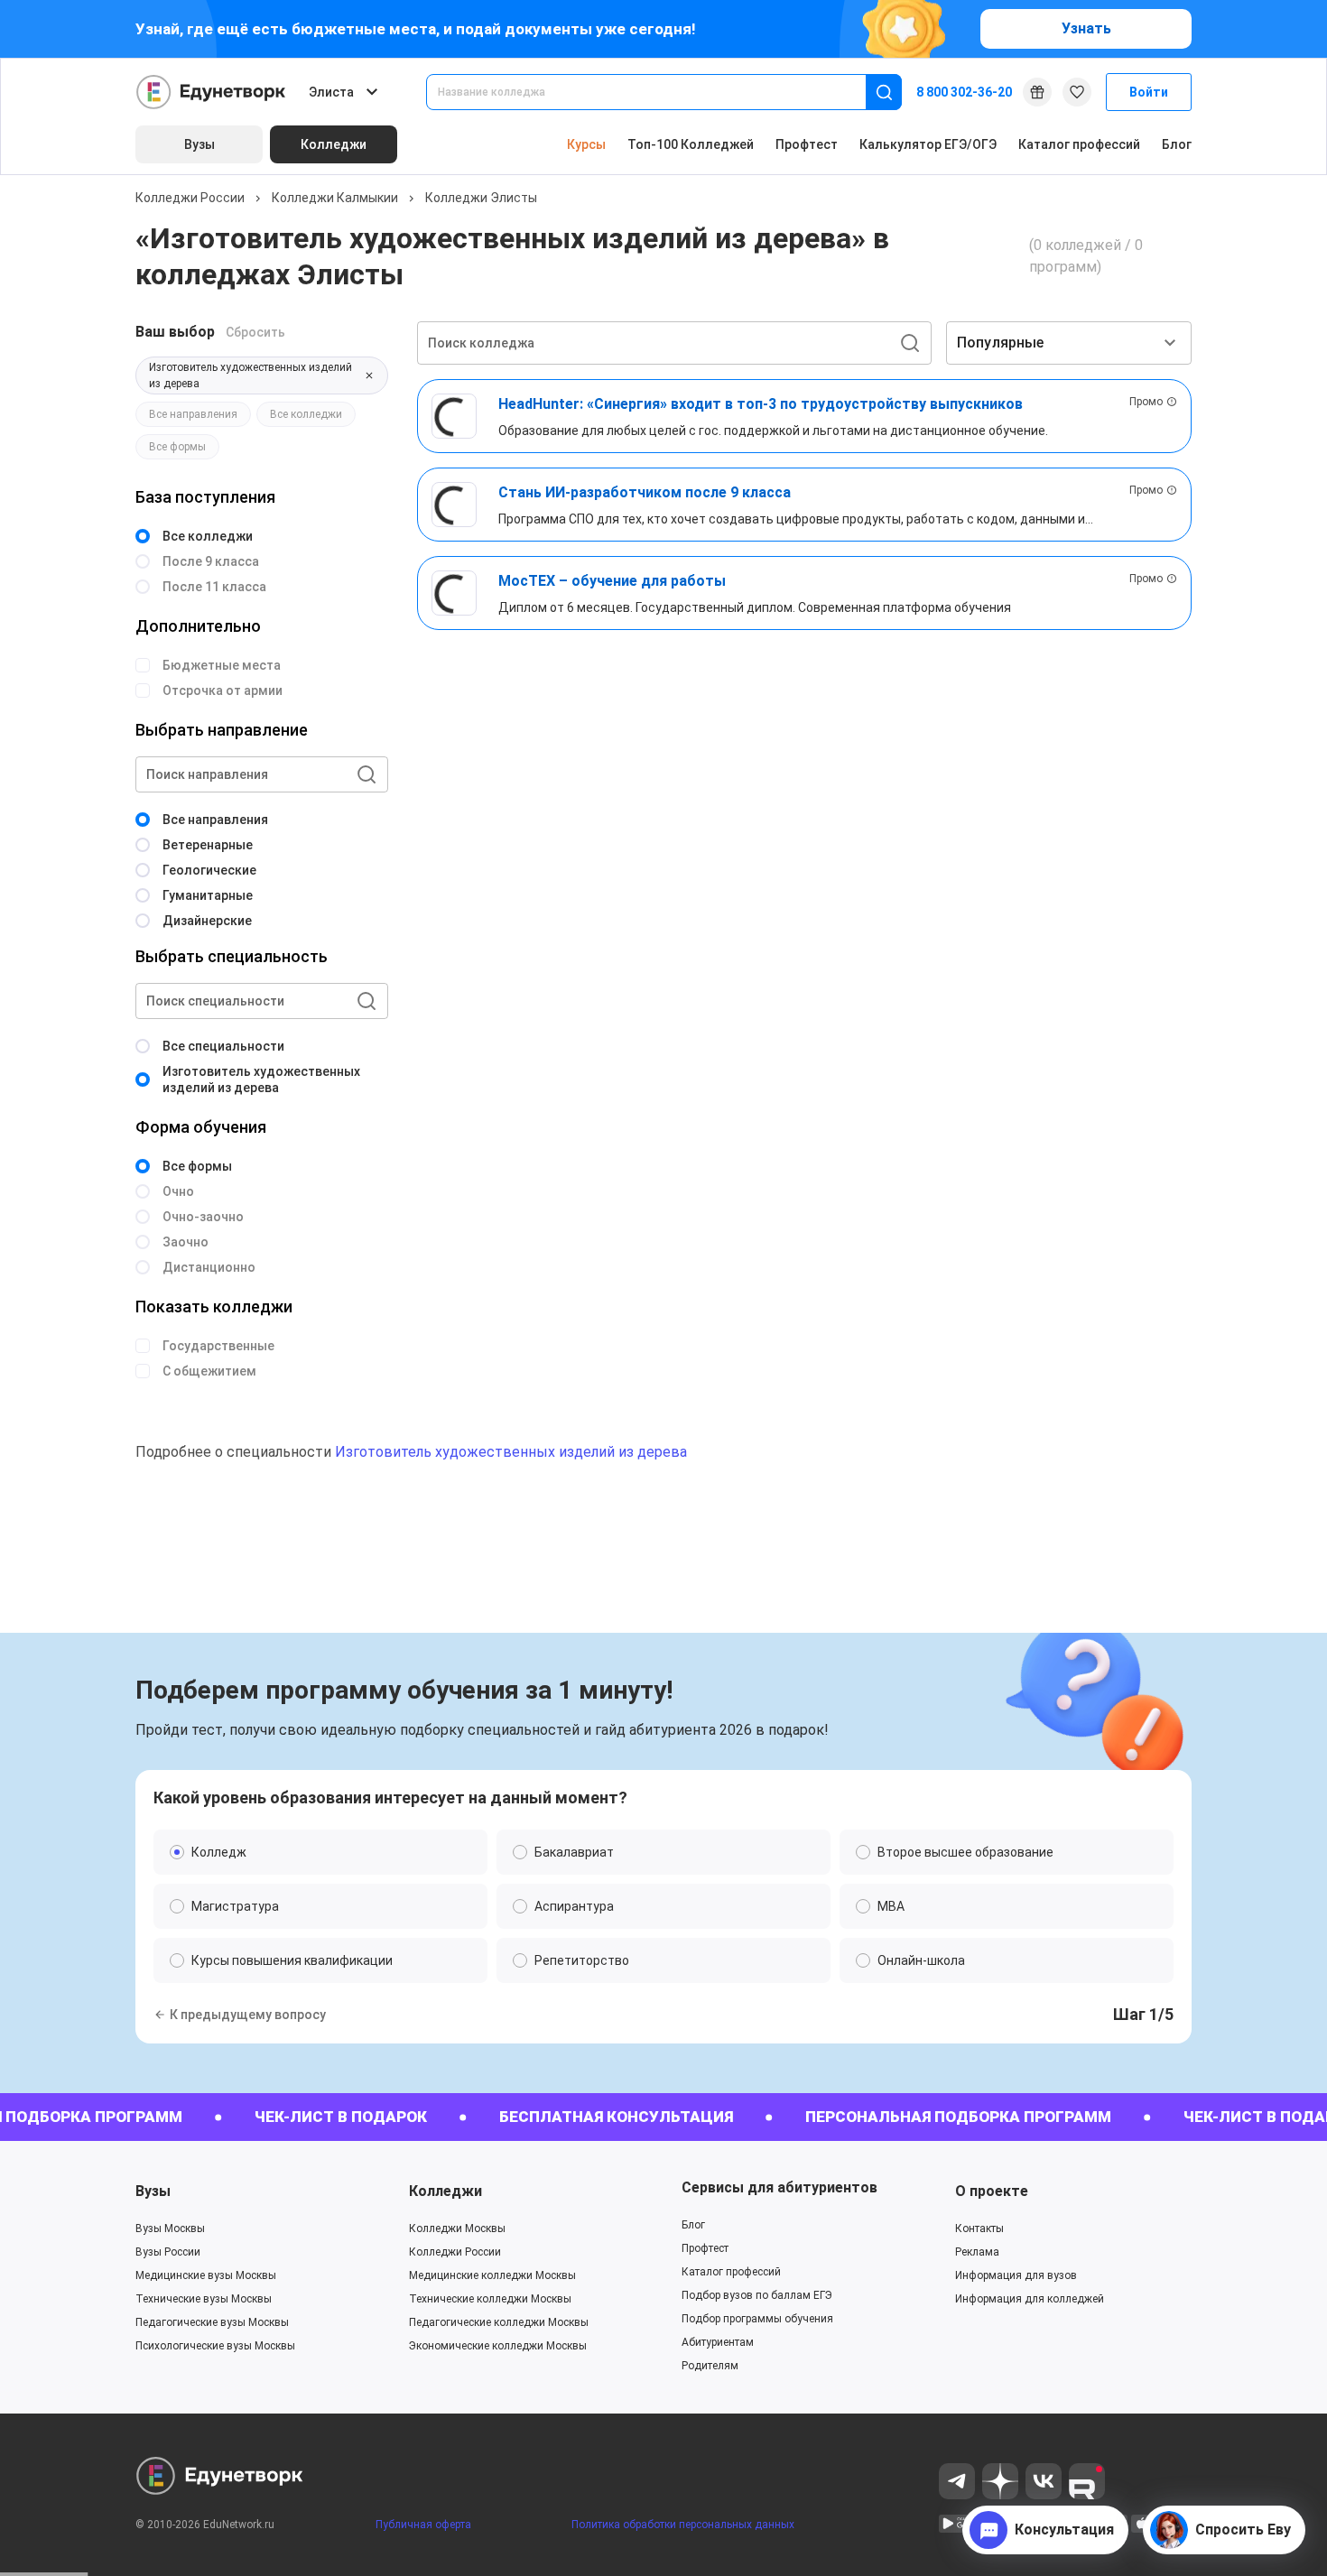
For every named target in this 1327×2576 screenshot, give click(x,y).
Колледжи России (190, 198)
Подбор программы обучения (757, 2319)
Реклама (977, 2252)
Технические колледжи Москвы (490, 2299)
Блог (1177, 144)
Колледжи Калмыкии (335, 198)
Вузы (153, 2191)
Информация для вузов (1016, 2275)
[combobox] (659, 92)
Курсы (586, 144)
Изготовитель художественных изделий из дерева (511, 1452)
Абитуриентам (718, 2342)
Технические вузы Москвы (204, 2299)
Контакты (979, 2229)
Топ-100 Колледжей (691, 144)
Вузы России (168, 2252)
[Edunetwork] (211, 92)
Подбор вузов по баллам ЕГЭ (757, 2295)
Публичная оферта (423, 2525)
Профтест (807, 144)
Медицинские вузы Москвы (206, 2275)
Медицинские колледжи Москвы (492, 2275)
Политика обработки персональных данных (683, 2525)
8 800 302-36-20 (964, 92)
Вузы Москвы (170, 2229)
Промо (1146, 402)
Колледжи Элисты (481, 198)
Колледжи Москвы (457, 2229)
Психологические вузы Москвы (215, 2346)
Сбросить (255, 332)
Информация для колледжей (1030, 2299)
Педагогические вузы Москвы (212, 2322)
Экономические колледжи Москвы (498, 2346)
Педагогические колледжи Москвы (499, 2322)
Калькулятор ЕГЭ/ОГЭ (928, 144)
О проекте (992, 2191)
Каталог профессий (1079, 144)
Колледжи (445, 2191)
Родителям (710, 2366)
